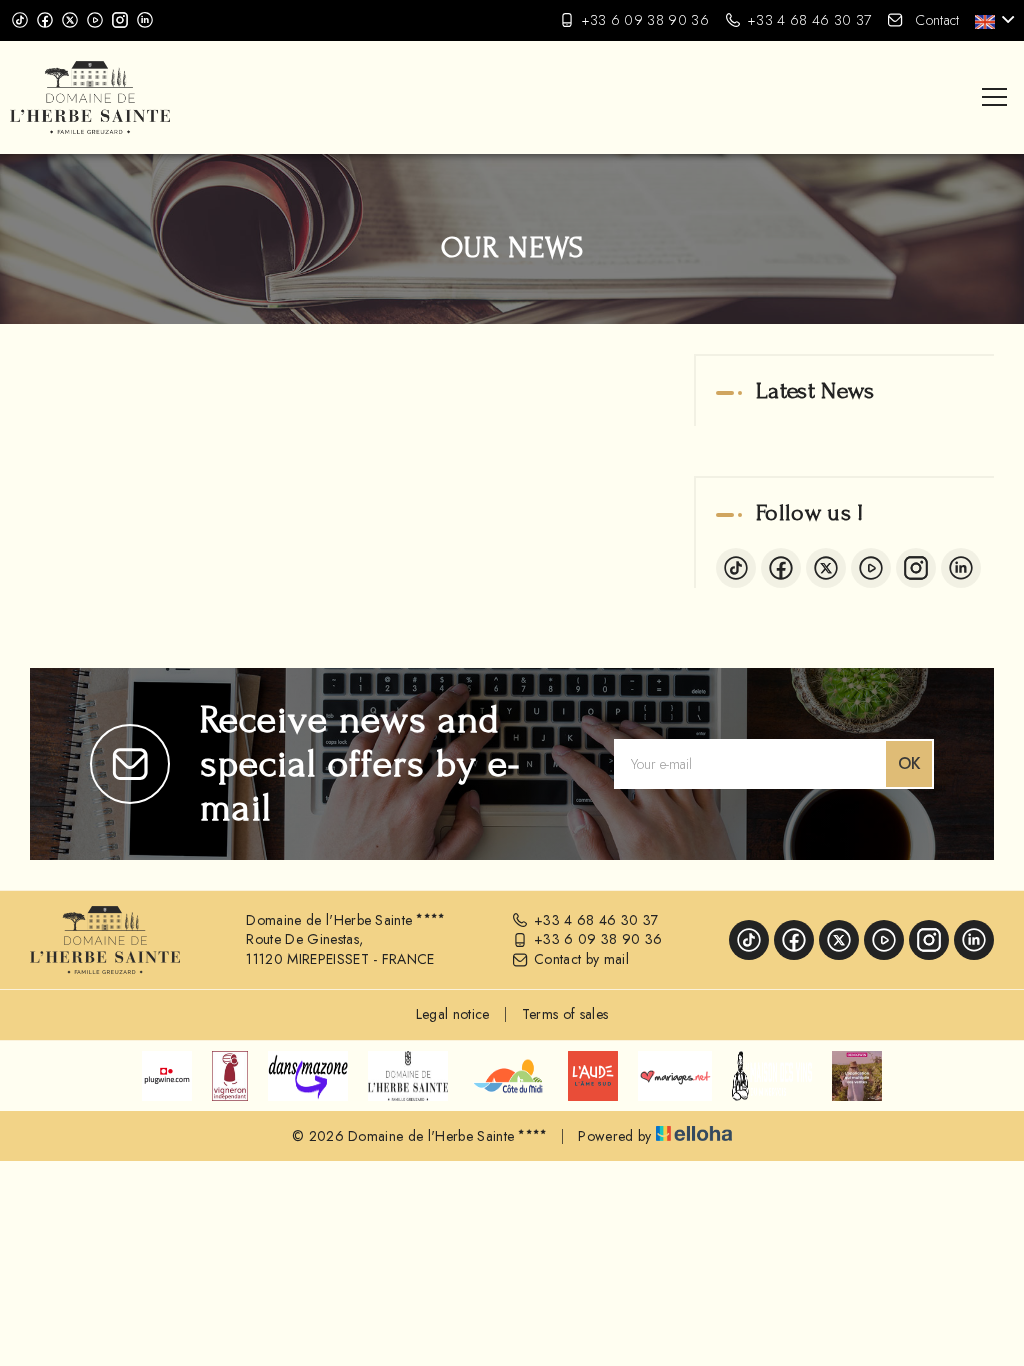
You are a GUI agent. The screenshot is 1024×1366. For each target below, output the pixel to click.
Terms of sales (565, 1014)
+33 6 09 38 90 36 (598, 939)
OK (909, 763)
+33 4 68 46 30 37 (596, 920)
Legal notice (453, 1014)
